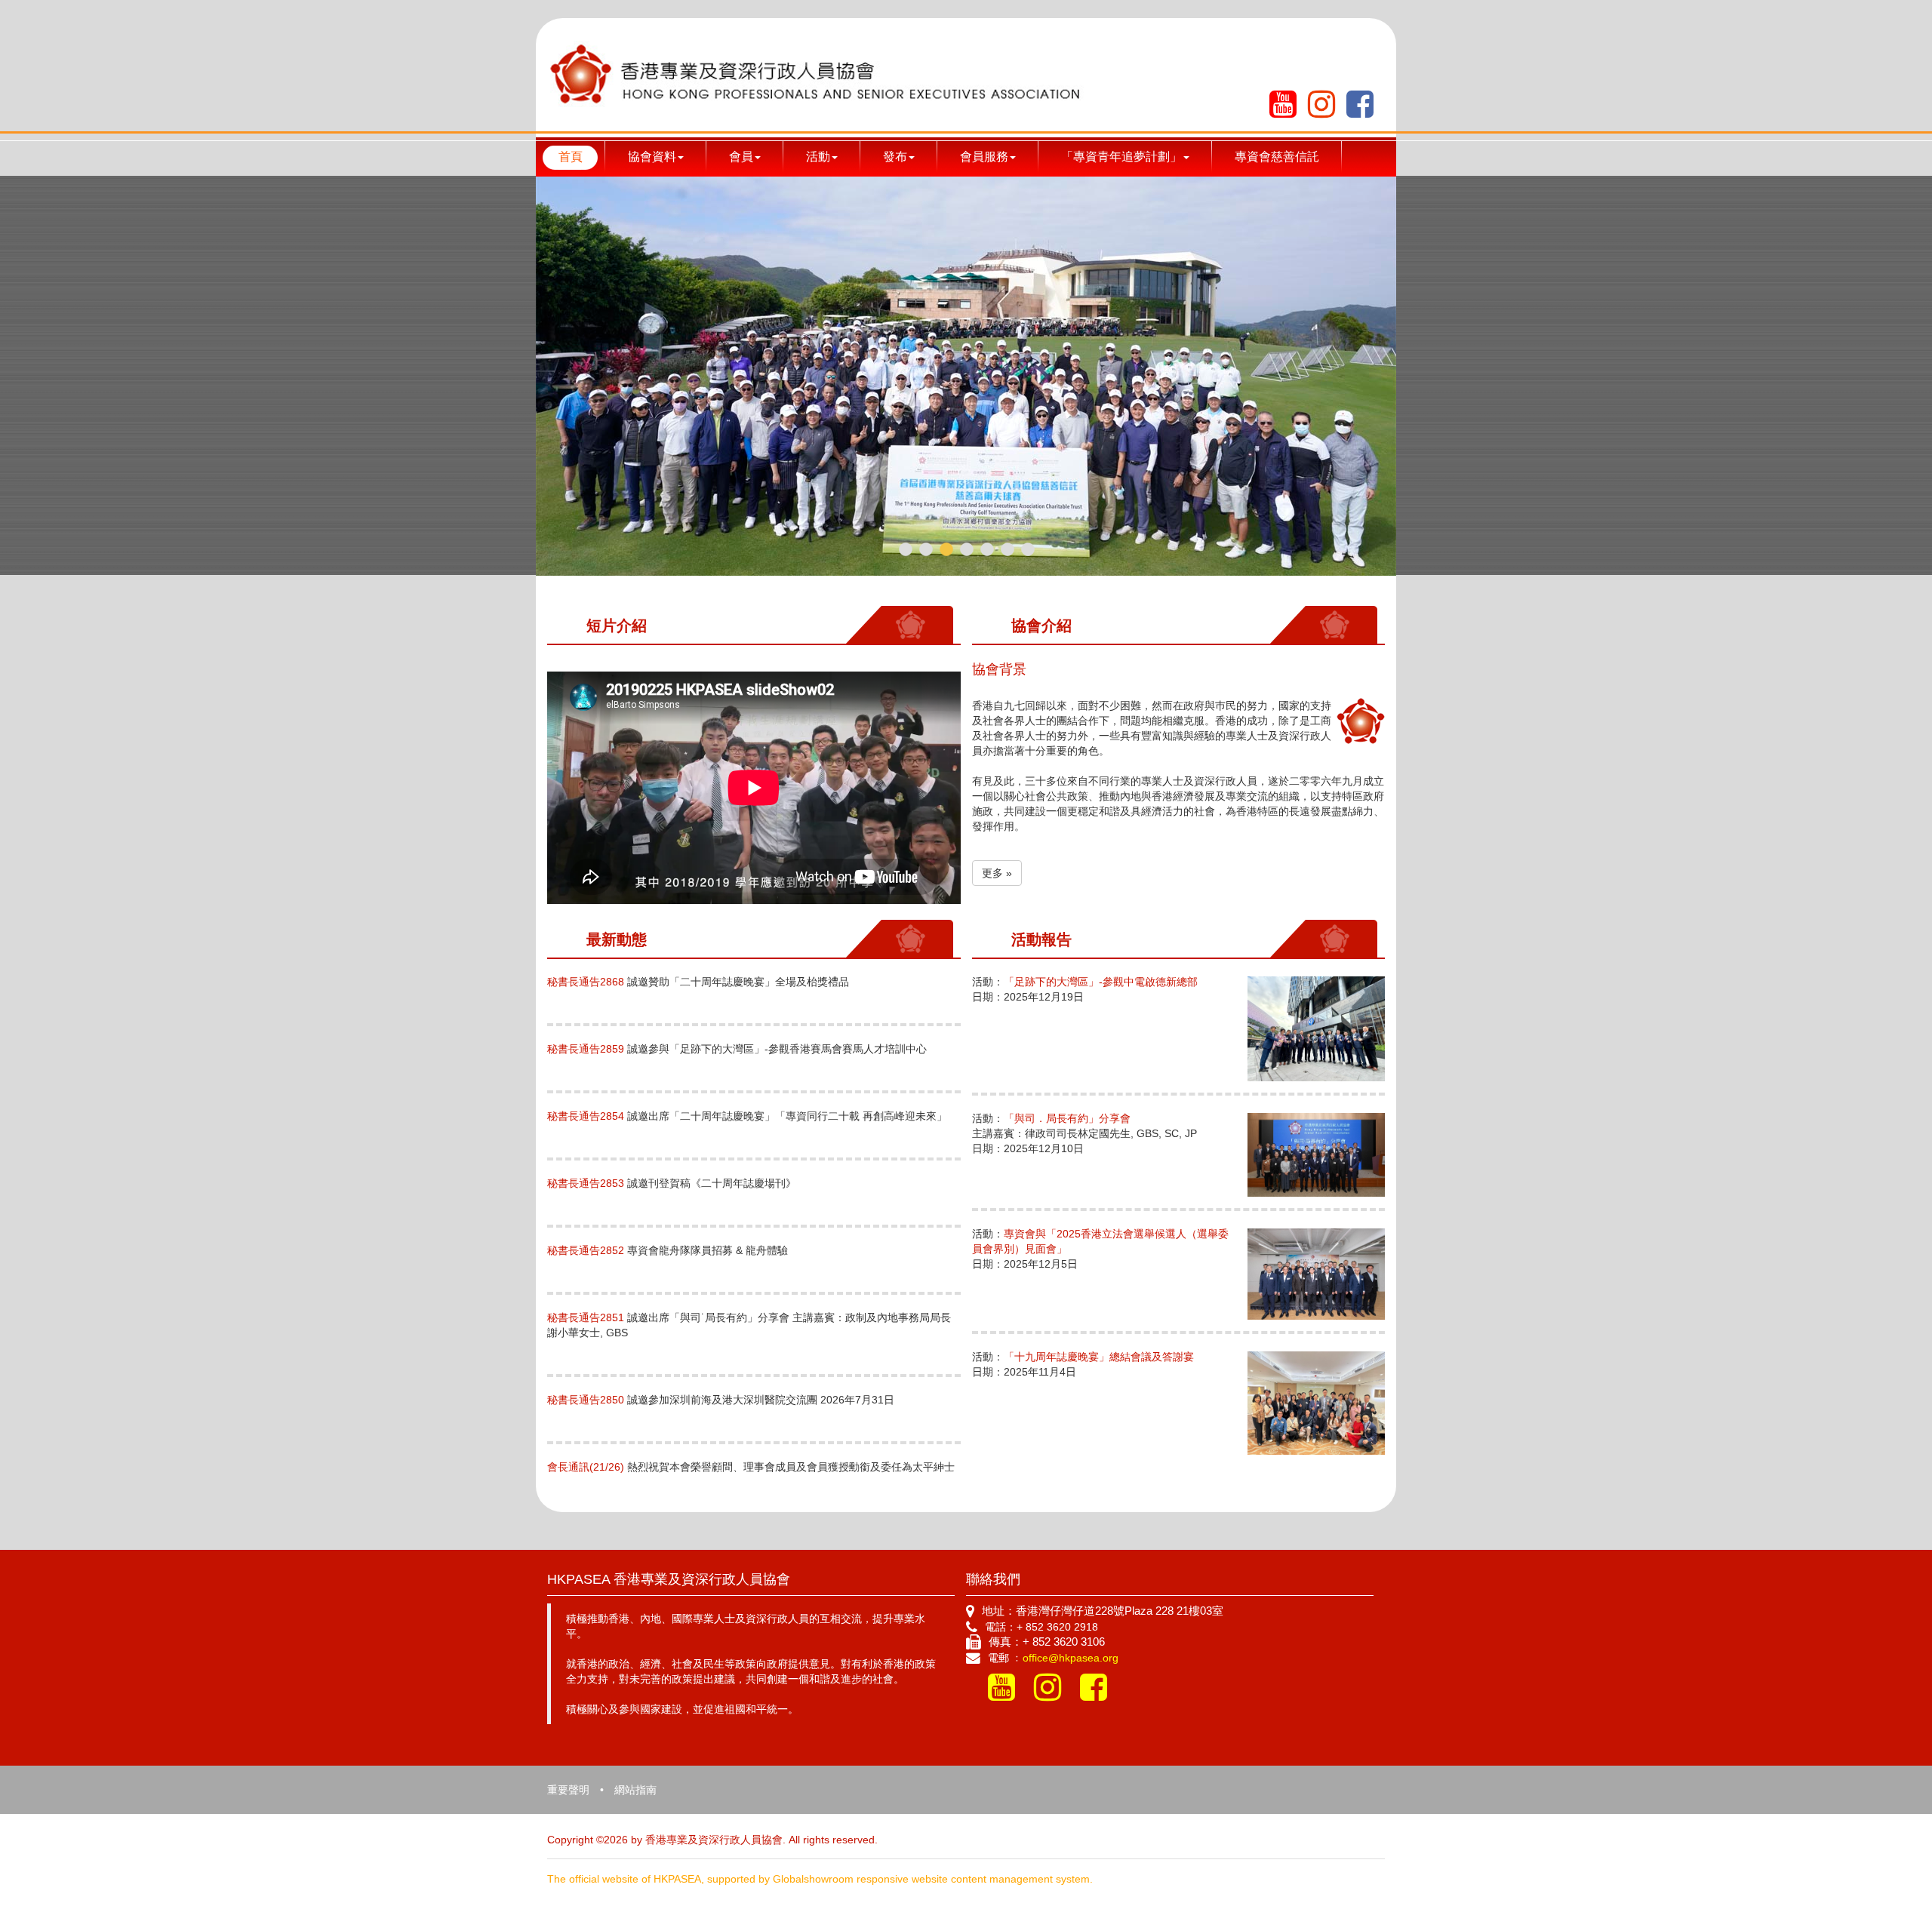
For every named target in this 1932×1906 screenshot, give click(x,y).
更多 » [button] (997, 873)
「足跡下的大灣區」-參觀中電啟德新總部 (1101, 982)
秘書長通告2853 (586, 1183)
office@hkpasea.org (1071, 1658)
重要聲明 (568, 1790)
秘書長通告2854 (586, 1116)
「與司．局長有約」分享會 (1067, 1118)
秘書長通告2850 (586, 1400)
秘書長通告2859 (586, 1049)
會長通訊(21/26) (586, 1467)
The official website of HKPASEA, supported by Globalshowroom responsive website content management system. (820, 1879)
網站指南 (635, 1790)
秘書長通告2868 (586, 982)
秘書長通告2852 (586, 1250)
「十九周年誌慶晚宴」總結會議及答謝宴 (1099, 1357)
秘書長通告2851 (586, 1317)
